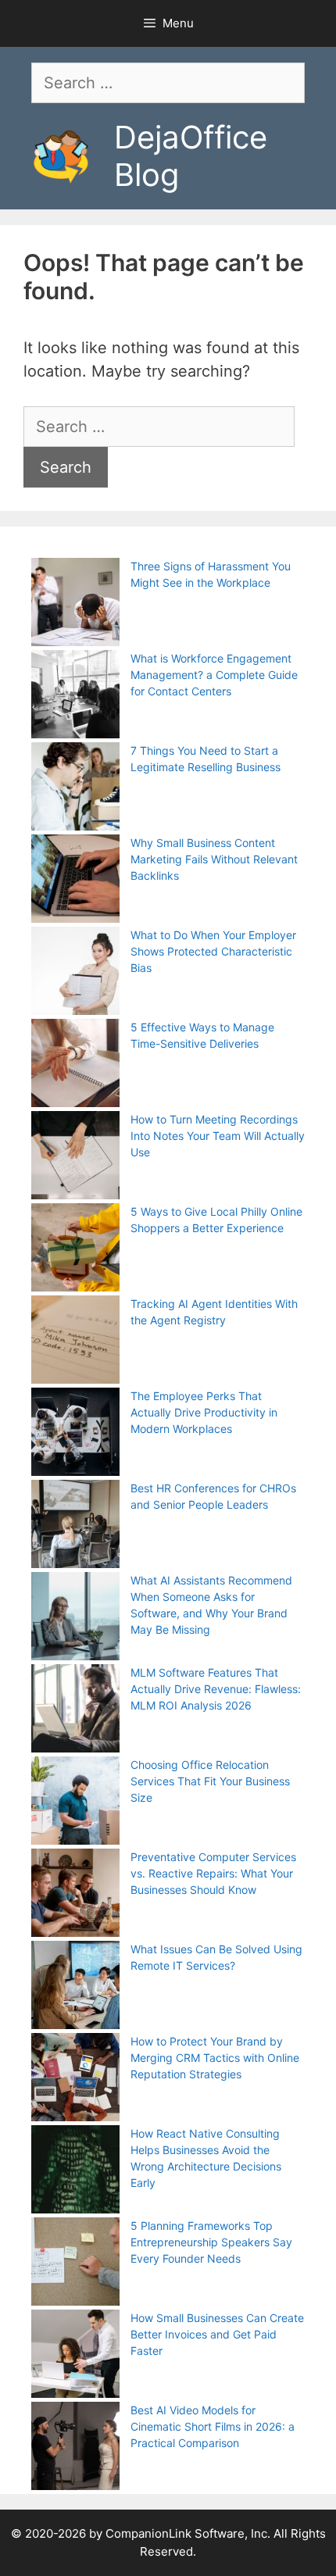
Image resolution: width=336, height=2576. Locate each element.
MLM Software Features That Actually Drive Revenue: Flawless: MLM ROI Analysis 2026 (216, 1689)
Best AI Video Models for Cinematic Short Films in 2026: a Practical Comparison (213, 2426)
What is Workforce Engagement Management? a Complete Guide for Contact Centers (214, 675)
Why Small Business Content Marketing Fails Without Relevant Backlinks (214, 859)
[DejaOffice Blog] (61, 155)
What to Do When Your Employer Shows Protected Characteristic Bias (213, 951)
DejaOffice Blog (191, 156)
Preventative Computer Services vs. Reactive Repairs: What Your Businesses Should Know (213, 1873)
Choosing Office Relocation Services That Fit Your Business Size (210, 1781)
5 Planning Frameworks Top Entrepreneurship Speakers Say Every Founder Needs (211, 2242)
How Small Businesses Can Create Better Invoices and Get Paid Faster (217, 2334)
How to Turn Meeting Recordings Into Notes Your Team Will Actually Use (218, 1136)
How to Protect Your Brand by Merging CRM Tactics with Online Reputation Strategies (215, 2058)
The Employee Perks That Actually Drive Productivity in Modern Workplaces (204, 1412)
